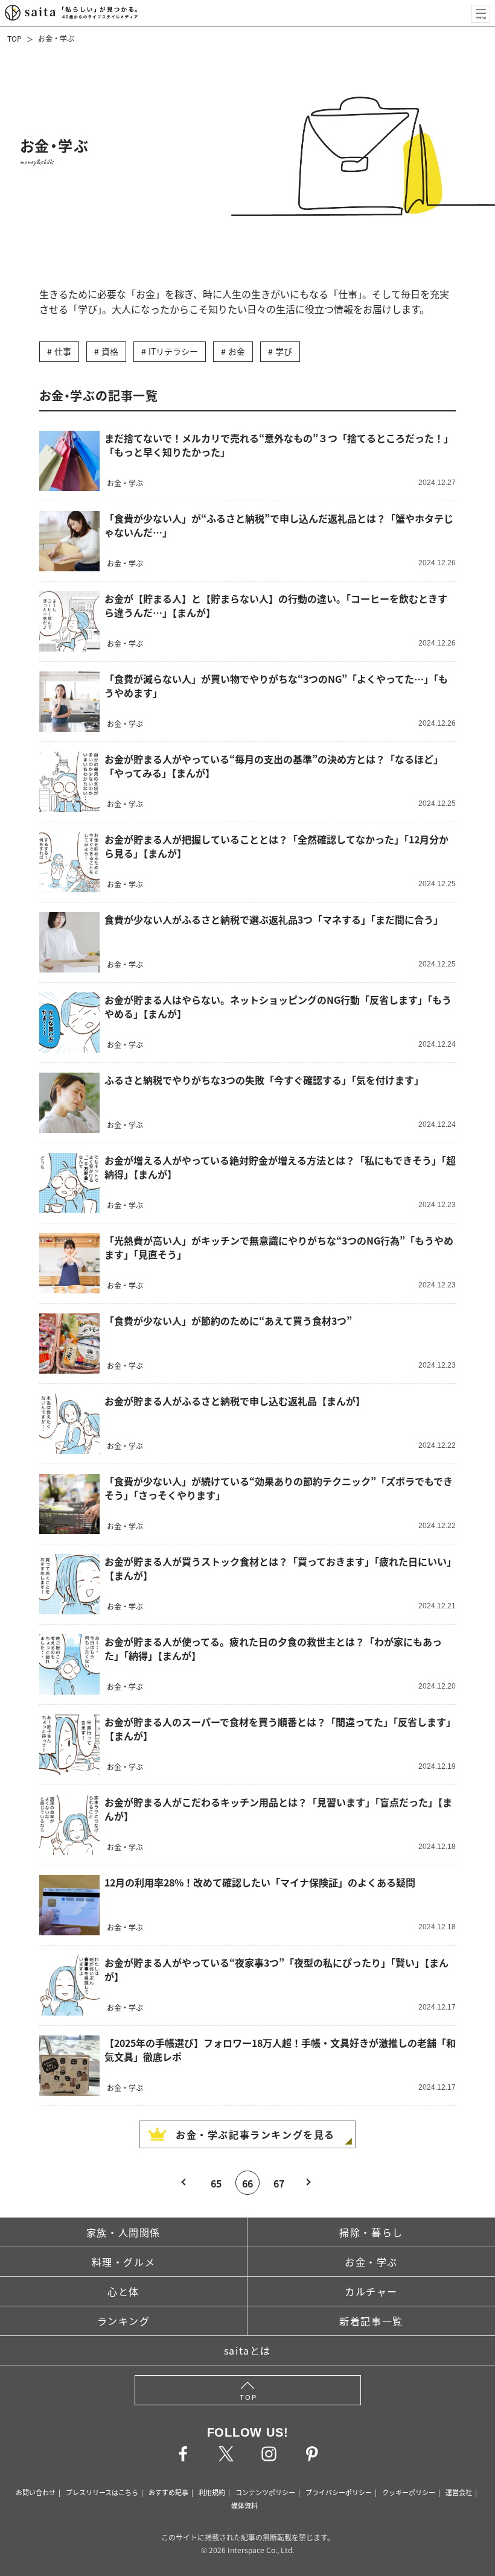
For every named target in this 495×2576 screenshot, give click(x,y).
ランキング (124, 2321)
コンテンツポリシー (265, 2492)
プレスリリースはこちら (102, 2492)
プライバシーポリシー (339, 2492)
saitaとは (247, 2350)
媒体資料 (244, 2505)
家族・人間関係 (123, 2232)
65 (216, 2183)
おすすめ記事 (168, 2492)
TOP (14, 38)
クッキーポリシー (409, 2492)
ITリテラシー (173, 351)
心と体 (123, 2291)
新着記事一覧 (371, 2321)
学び (284, 351)
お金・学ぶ (56, 38)
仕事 (63, 351)
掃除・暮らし (371, 2232)
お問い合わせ (36, 2492)
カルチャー (371, 2291)
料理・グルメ (124, 2262)
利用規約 (212, 2492)
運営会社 (459, 2492)
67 (279, 2183)
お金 (237, 351)
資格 (110, 351)
